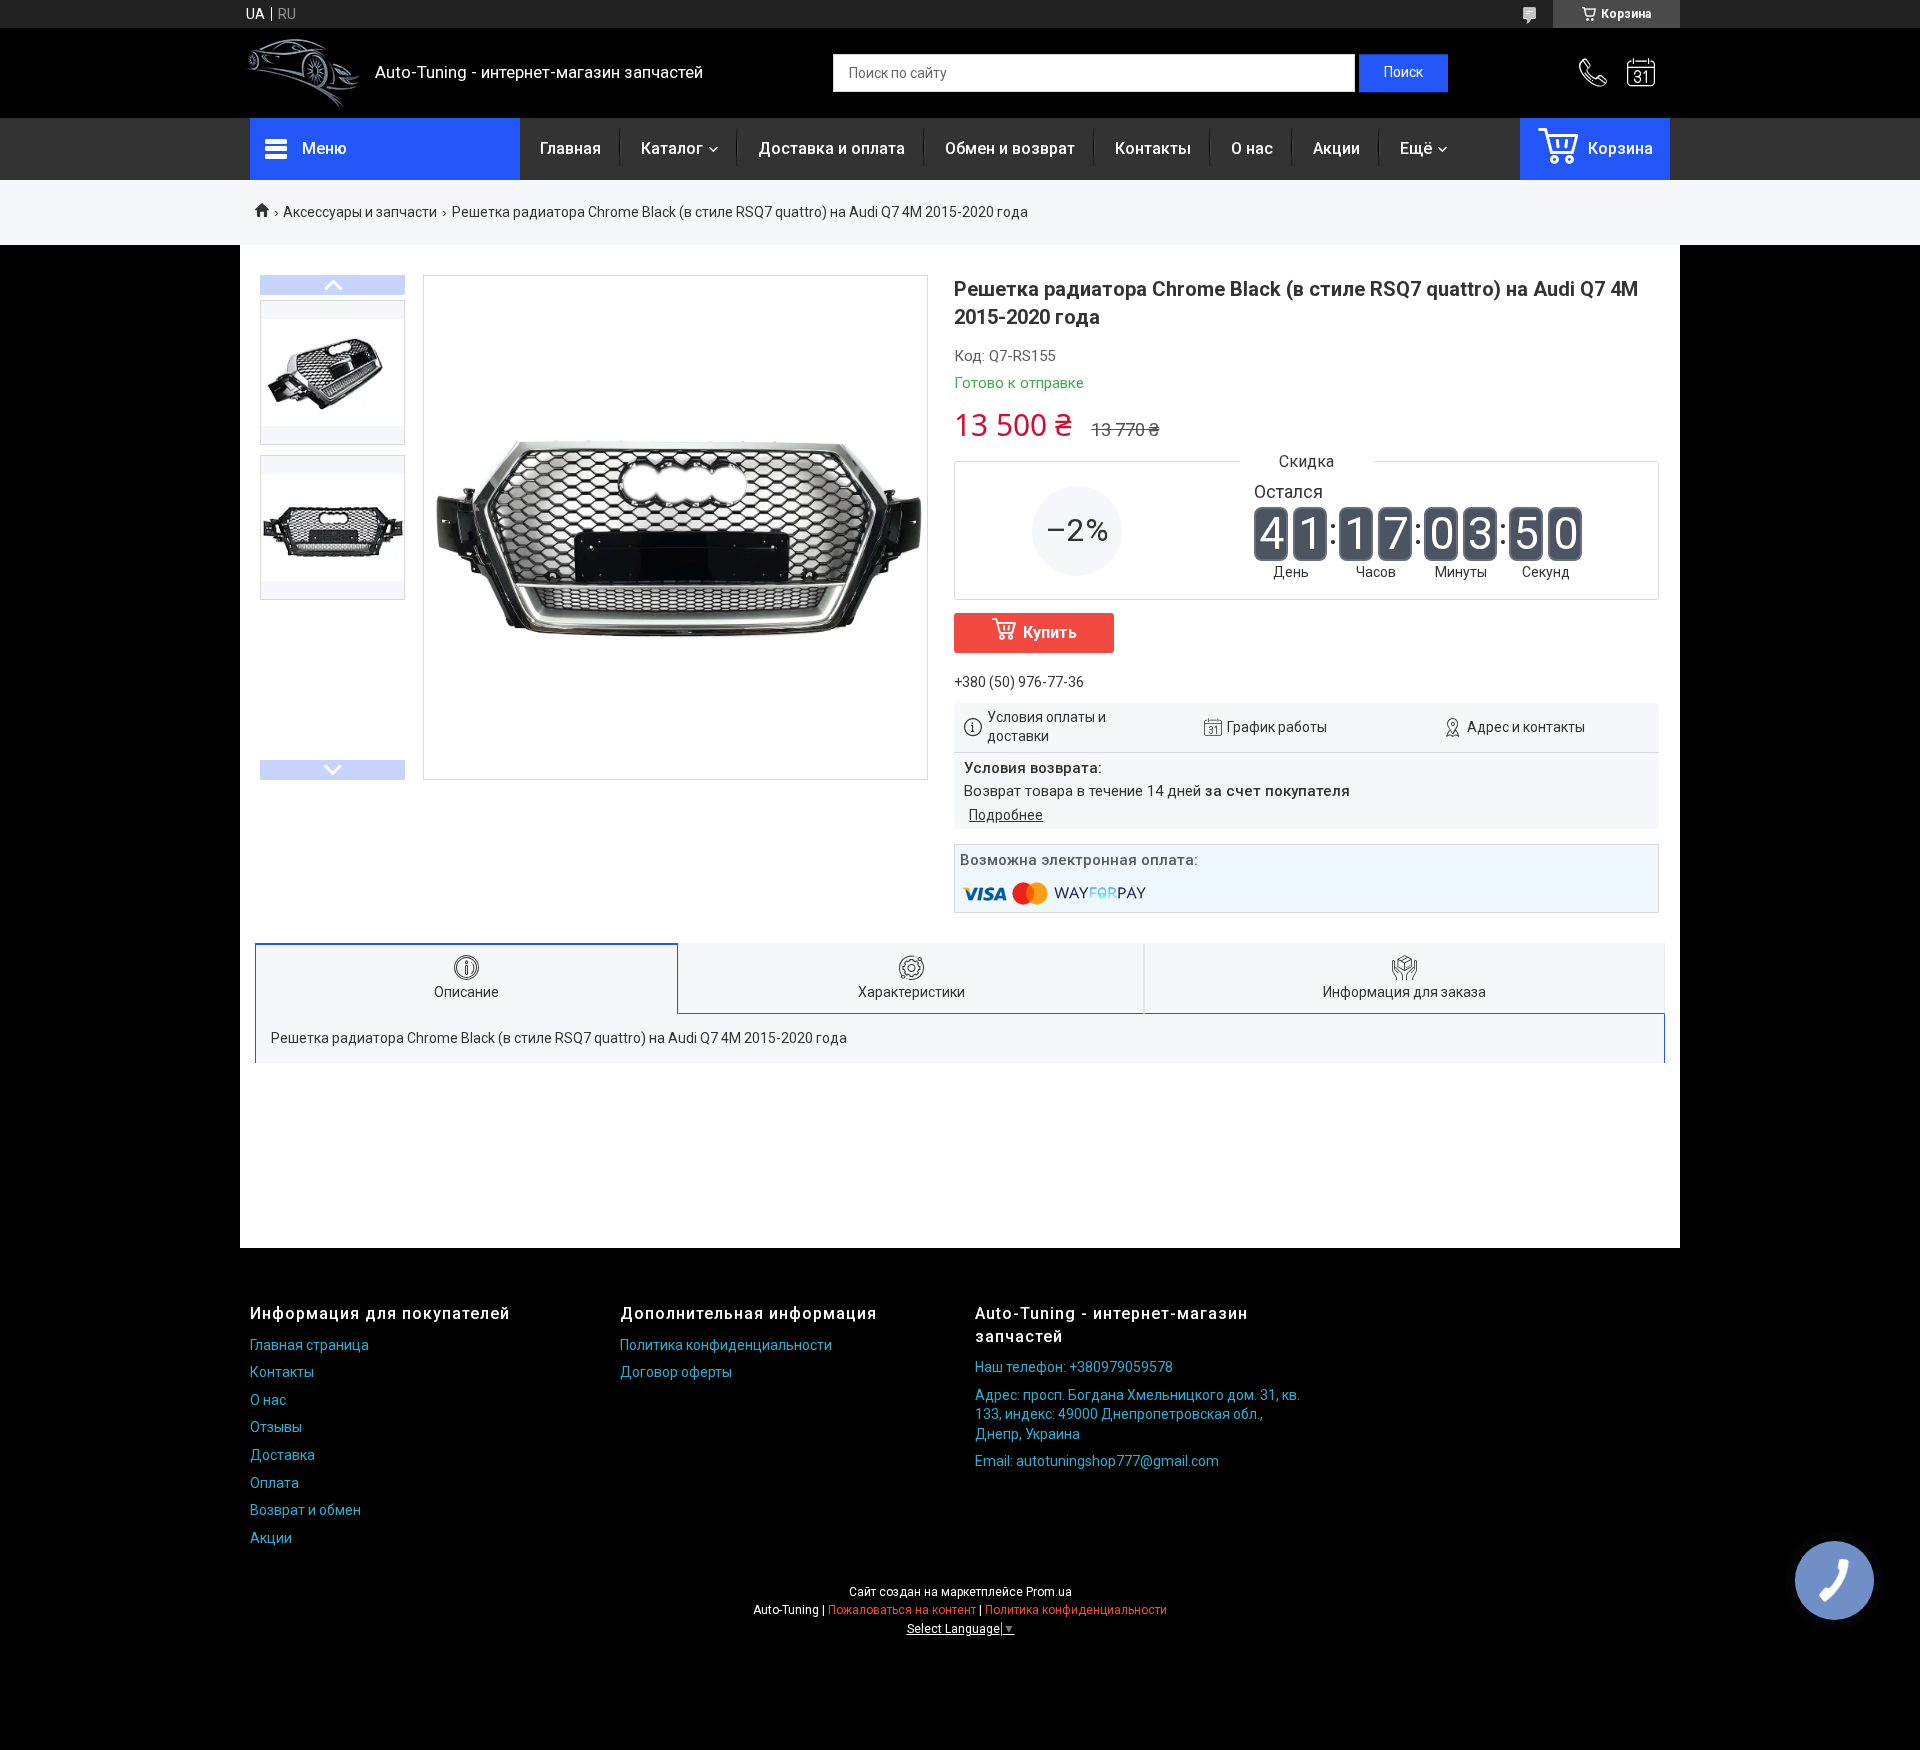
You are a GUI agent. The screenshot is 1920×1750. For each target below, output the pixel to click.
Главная (570, 148)
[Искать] (1403, 73)
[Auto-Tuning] (302, 73)
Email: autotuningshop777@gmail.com (1097, 1461)
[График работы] (1641, 73)
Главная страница (309, 1345)
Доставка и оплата (831, 148)
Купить (1050, 632)
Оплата (274, 1483)
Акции (1336, 148)
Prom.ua (1049, 1592)
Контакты (1153, 148)
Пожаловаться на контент (902, 1610)
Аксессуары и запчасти (360, 212)
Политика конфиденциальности (726, 1345)
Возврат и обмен (305, 1510)
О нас (1252, 148)
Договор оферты (676, 1372)
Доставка (282, 1455)
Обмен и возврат (1010, 148)
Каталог (672, 148)
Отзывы (276, 1427)
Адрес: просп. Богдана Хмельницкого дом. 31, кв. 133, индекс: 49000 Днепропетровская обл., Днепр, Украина (1137, 1414)
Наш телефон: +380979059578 (1074, 1367)
